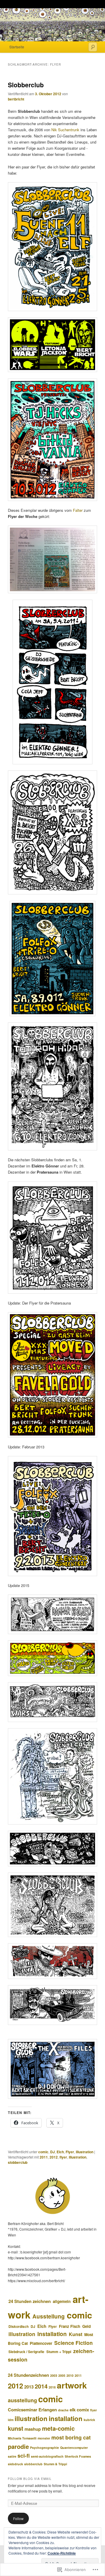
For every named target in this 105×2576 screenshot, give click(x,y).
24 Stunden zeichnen (30, 2301)
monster (44, 2438)
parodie (18, 2446)
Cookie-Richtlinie (62, 2553)
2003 (54, 2375)
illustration (85, 2152)
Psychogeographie (44, 2448)
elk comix (79, 2410)
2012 (54, 2157)
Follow (18, 2518)
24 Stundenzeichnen (28, 2375)
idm (11, 2420)
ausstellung (22, 2400)
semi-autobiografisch (47, 2456)
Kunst (76, 2334)
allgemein (62, 2301)
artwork (72, 2385)
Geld (86, 2326)
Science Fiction (73, 2343)
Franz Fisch (70, 2326)
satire (12, 2456)
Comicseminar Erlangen (32, 2410)
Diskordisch (19, 2326)
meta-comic (58, 2428)
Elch (60, 2152)
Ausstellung (49, 2316)
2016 (52, 2387)
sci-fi (24, 2455)
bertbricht (16, 99)
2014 (41, 2386)
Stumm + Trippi (59, 2352)
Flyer (70, 2152)
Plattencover (41, 2343)
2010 (70, 2375)
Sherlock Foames (78, 2456)
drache (63, 2410)
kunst (16, 2428)
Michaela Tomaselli (22, 2438)
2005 (62, 2375)
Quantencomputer (74, 2448)
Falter (78, 510)
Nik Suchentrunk (65, 130)
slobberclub (18, 2162)
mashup (33, 2429)
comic (43, 2152)
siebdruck (15, 2464)
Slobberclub (26, 85)
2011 (44, 2157)
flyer (63, 2157)
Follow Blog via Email (30, 2479)
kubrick (89, 2420)
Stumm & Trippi (55, 2464)
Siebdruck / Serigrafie (26, 2352)
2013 (29, 2387)
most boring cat (71, 2437)
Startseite (17, 47)
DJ (52, 2152)
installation (52, 2334)
